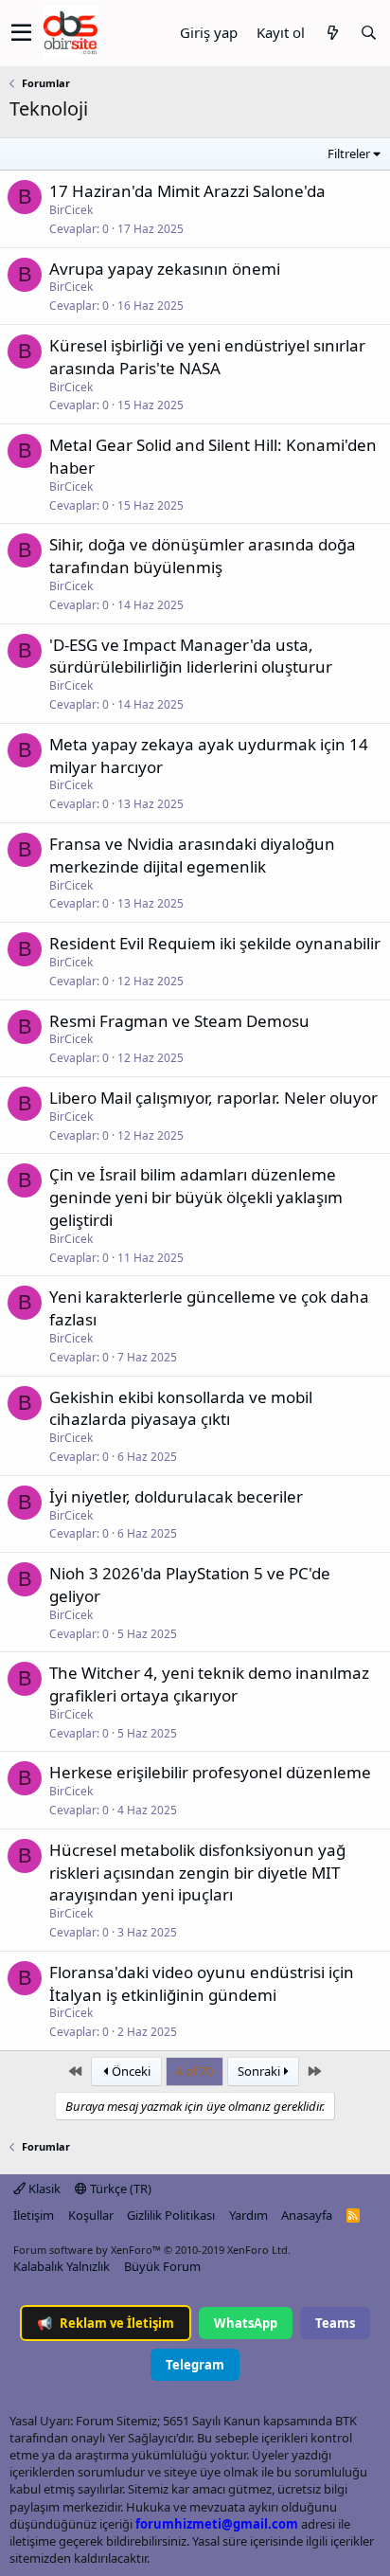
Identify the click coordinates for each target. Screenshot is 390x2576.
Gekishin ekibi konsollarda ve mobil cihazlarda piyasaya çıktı (181, 1408)
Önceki (130, 2071)
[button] (21, 33)
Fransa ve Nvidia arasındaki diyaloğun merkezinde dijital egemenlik (192, 855)
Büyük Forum (162, 2266)
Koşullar (91, 2215)
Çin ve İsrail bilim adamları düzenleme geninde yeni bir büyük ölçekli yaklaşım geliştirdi (196, 1197)
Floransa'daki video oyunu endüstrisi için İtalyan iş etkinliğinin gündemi (202, 1983)
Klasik (43, 2189)
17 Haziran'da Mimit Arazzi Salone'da (187, 191)
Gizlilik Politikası (171, 2215)
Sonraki (260, 2071)
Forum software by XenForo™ (152, 2250)
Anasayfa (307, 2215)
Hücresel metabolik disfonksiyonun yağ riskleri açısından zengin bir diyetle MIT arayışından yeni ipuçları (197, 1873)
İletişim (34, 2215)
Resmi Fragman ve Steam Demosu (179, 1021)
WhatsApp (246, 2323)
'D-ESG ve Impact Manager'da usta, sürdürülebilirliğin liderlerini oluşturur (191, 656)
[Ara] (368, 33)
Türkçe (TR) (119, 2189)
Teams (335, 2323)
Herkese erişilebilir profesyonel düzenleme (210, 1772)
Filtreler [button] (349, 153)
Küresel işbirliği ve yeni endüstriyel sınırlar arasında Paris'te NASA (207, 357)
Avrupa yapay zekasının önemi (165, 269)
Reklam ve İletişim (106, 2323)
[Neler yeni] (332, 33)
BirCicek (71, 210)
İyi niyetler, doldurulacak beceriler (176, 1496)
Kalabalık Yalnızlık (62, 2266)
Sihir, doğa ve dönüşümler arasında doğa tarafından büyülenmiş (203, 556)
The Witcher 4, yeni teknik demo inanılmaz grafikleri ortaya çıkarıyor (209, 1684)
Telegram (195, 2365)
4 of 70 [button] (195, 2071)
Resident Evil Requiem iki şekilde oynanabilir (215, 943)
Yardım (248, 2215)
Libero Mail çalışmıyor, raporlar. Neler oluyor (213, 1098)
